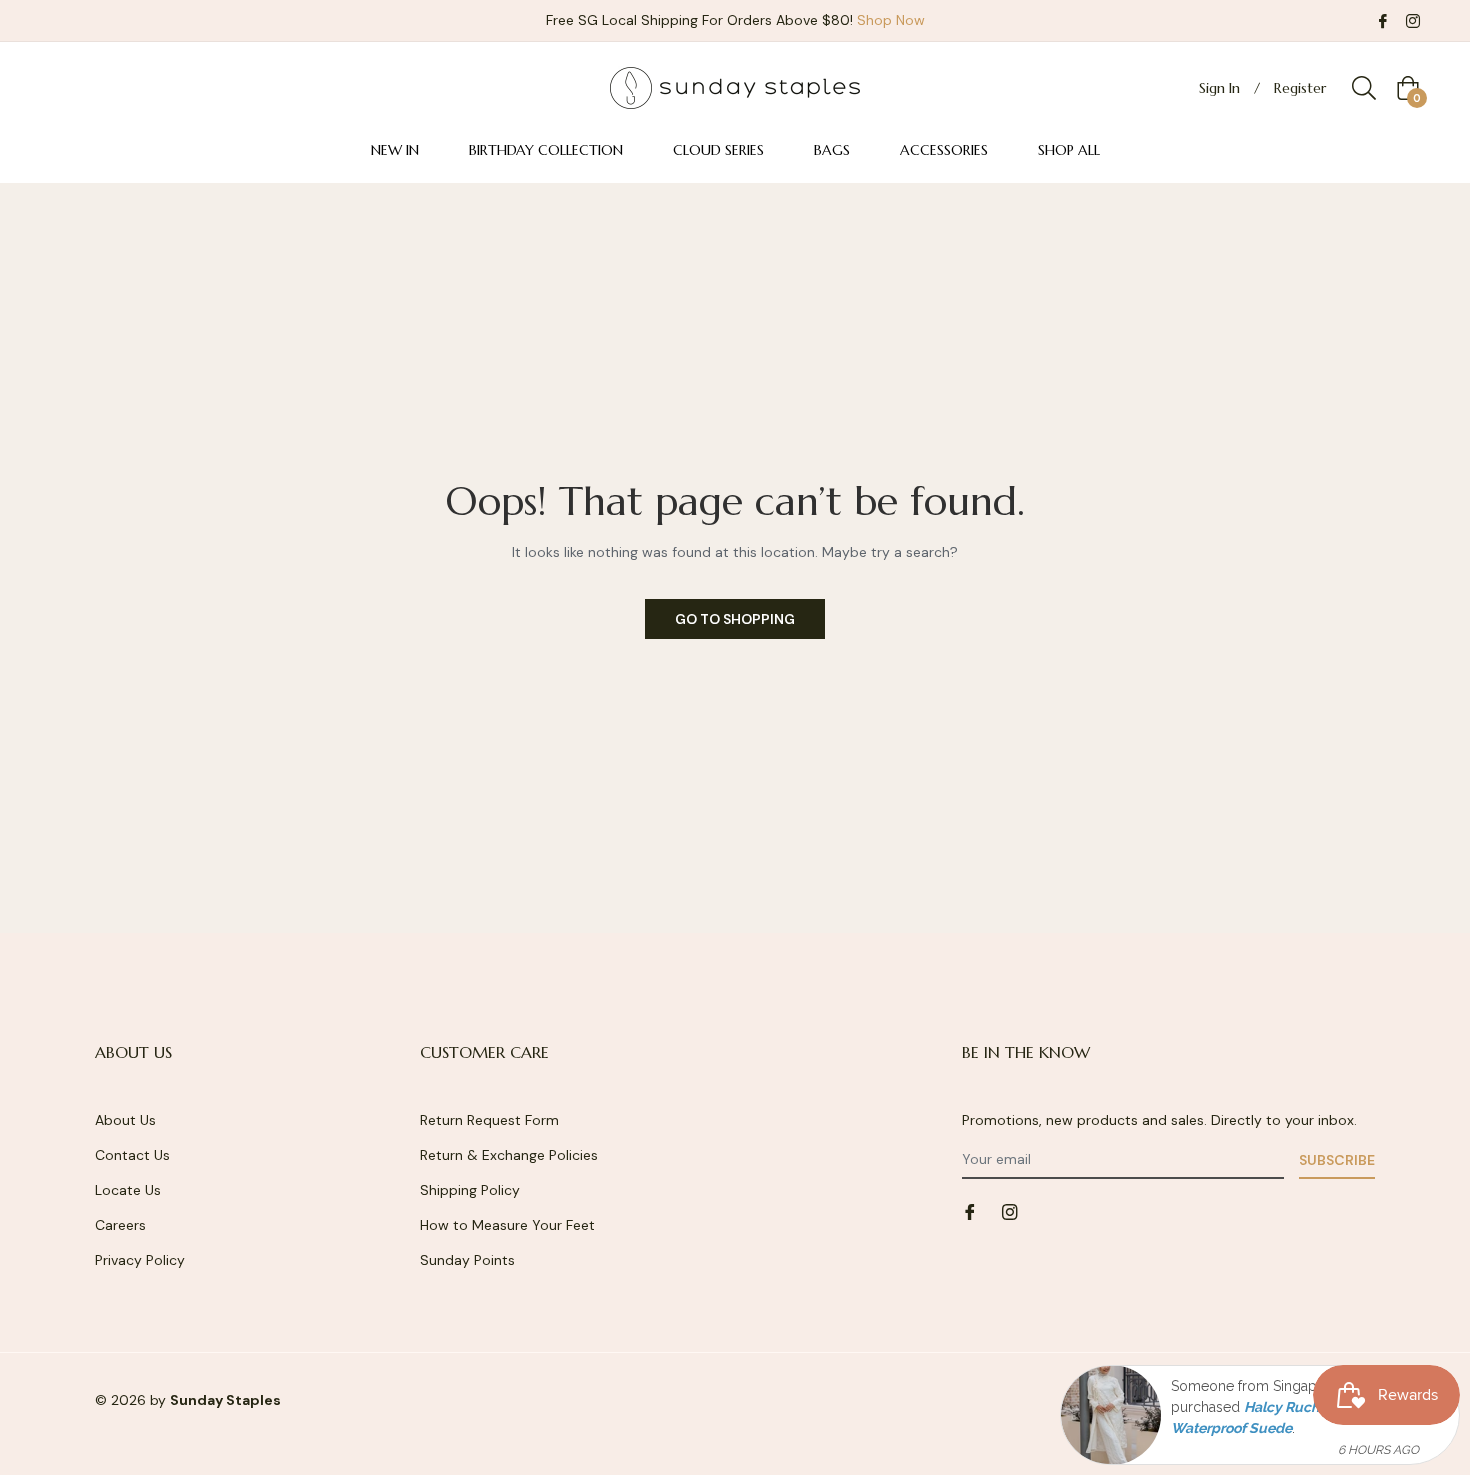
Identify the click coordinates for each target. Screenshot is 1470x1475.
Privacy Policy (140, 1260)
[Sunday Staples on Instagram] (1413, 20)
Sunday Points (467, 1260)
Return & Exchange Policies (509, 1155)
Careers (120, 1225)
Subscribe (1337, 1160)
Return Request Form (489, 1120)
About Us (125, 1120)
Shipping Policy (470, 1190)
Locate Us (128, 1190)
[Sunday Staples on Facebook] (1383, 20)
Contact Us (132, 1155)
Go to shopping (735, 619)
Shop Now (891, 20)
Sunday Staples (225, 1400)
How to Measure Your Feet (507, 1225)
